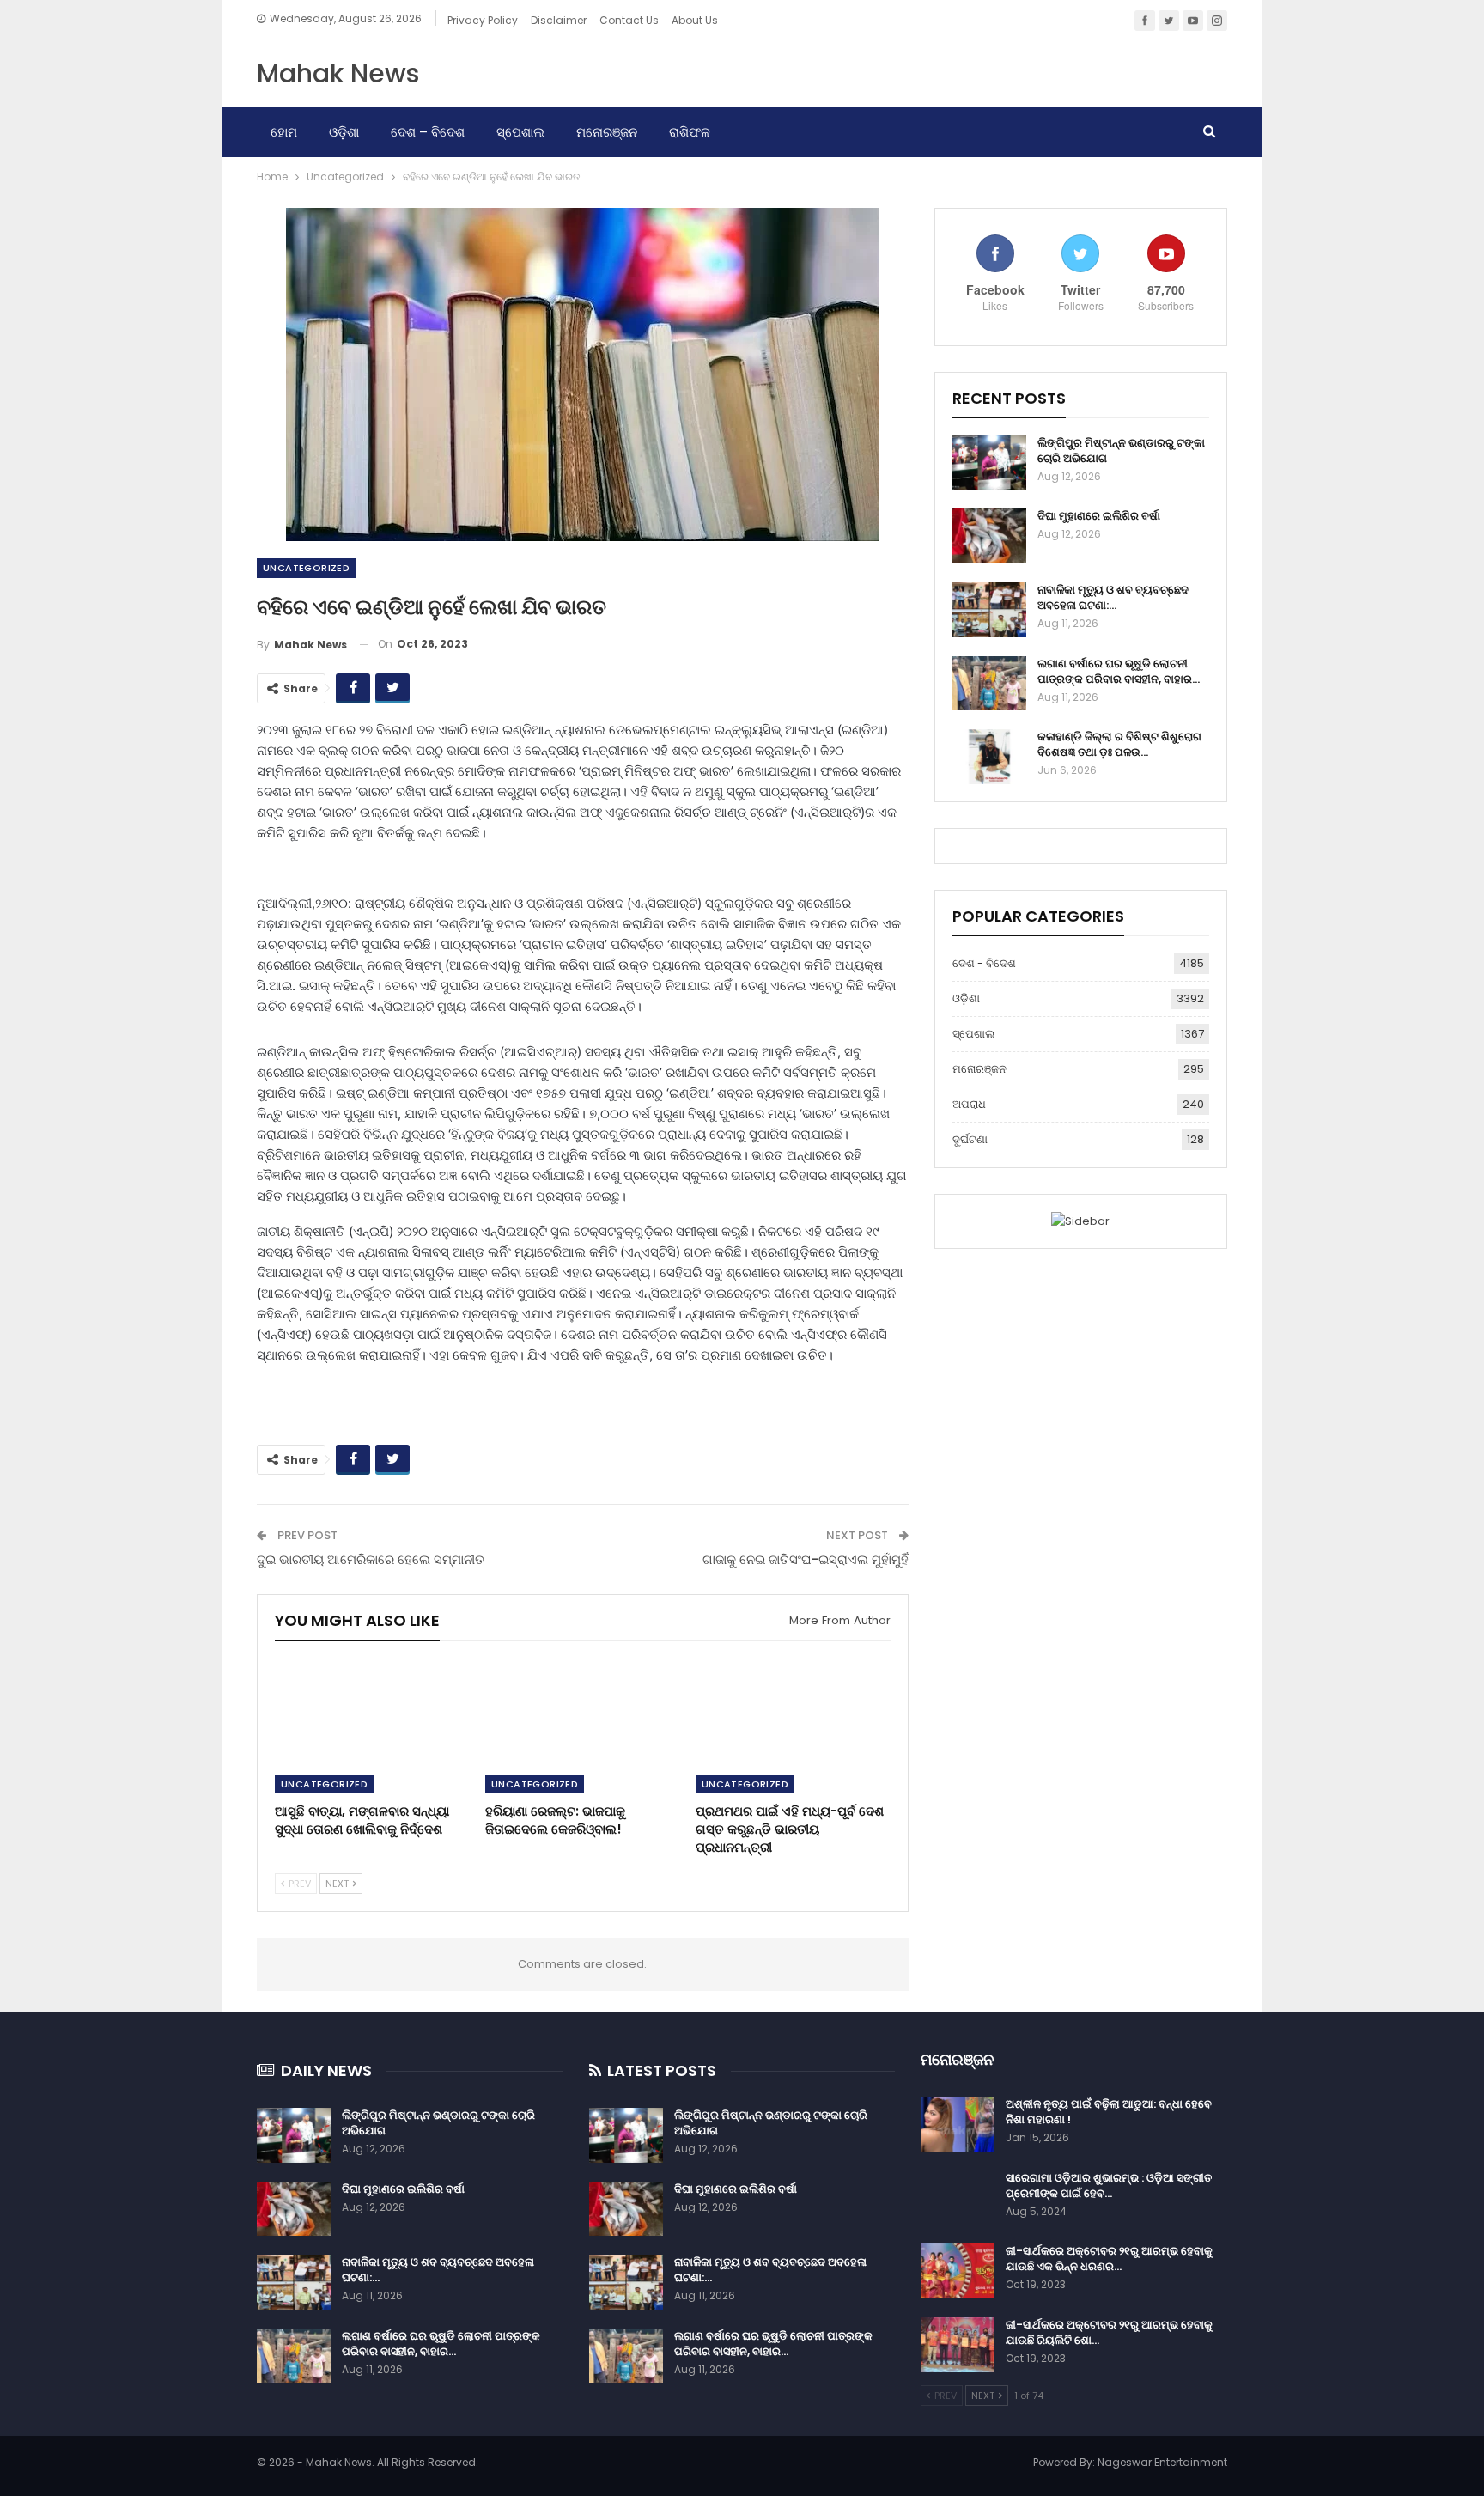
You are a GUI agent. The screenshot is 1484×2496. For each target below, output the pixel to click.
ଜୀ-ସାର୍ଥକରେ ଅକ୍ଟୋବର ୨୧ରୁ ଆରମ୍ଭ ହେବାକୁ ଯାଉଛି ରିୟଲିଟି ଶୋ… (1109, 2332)
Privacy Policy (483, 20)
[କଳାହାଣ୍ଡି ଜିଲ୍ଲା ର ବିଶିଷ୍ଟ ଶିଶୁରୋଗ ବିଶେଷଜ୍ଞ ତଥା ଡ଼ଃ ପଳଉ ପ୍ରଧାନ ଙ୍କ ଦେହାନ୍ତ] (989, 757)
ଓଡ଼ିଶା (344, 132)
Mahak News (338, 73)
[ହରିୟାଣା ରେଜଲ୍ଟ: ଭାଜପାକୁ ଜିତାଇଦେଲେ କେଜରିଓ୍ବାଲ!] (583, 1725)
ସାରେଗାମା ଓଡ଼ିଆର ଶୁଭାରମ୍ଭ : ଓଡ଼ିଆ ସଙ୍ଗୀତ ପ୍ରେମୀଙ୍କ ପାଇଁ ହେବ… (1109, 2186)
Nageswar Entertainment (1162, 2462)
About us (695, 20)
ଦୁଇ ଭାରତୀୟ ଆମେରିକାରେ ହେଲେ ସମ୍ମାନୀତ (371, 1559)
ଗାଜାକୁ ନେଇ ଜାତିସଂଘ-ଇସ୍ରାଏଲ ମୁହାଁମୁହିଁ (806, 1559)
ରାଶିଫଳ (690, 132)
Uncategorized (306, 568)
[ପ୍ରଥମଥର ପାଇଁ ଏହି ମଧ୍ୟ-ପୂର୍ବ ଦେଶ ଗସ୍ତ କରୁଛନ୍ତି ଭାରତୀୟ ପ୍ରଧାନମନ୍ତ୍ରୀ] (793, 1725)
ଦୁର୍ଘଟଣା (970, 1139)
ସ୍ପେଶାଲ (520, 132)
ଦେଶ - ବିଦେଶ (984, 963)
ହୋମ (284, 132)
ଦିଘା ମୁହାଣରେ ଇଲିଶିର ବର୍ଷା (1099, 516)
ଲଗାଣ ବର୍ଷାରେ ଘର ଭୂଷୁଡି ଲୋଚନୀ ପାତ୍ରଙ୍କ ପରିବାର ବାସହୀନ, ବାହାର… (1119, 671)
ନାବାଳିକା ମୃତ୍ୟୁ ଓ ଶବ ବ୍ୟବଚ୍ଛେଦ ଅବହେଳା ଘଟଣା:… (1113, 597)
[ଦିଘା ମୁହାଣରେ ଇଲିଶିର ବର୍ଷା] (989, 536)
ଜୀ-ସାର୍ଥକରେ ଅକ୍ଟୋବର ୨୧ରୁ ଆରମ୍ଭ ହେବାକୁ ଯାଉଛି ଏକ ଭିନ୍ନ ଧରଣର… (1109, 2259)
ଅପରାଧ (969, 1104)
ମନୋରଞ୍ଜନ (607, 132)
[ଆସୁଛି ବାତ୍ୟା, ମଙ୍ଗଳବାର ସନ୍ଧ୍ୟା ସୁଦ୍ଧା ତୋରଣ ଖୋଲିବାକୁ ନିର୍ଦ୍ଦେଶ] (372, 1725)
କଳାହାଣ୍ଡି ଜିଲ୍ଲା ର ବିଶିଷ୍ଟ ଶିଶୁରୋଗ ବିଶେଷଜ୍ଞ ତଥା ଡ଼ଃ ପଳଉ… (1119, 744)
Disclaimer (559, 20)
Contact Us (629, 20)
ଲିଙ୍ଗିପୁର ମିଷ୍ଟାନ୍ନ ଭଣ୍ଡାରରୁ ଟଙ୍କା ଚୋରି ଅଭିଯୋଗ (1121, 450)
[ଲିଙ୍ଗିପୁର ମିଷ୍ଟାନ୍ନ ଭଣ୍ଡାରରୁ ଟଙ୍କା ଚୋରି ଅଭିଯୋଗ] (989, 463)
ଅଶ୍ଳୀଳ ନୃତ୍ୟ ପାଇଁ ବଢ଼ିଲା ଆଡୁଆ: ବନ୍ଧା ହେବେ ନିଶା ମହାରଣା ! (1109, 2112)
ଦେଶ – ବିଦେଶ (428, 132)
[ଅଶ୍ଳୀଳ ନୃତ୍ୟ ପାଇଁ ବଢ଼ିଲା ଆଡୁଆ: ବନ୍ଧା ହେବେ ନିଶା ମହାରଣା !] (958, 2124)
